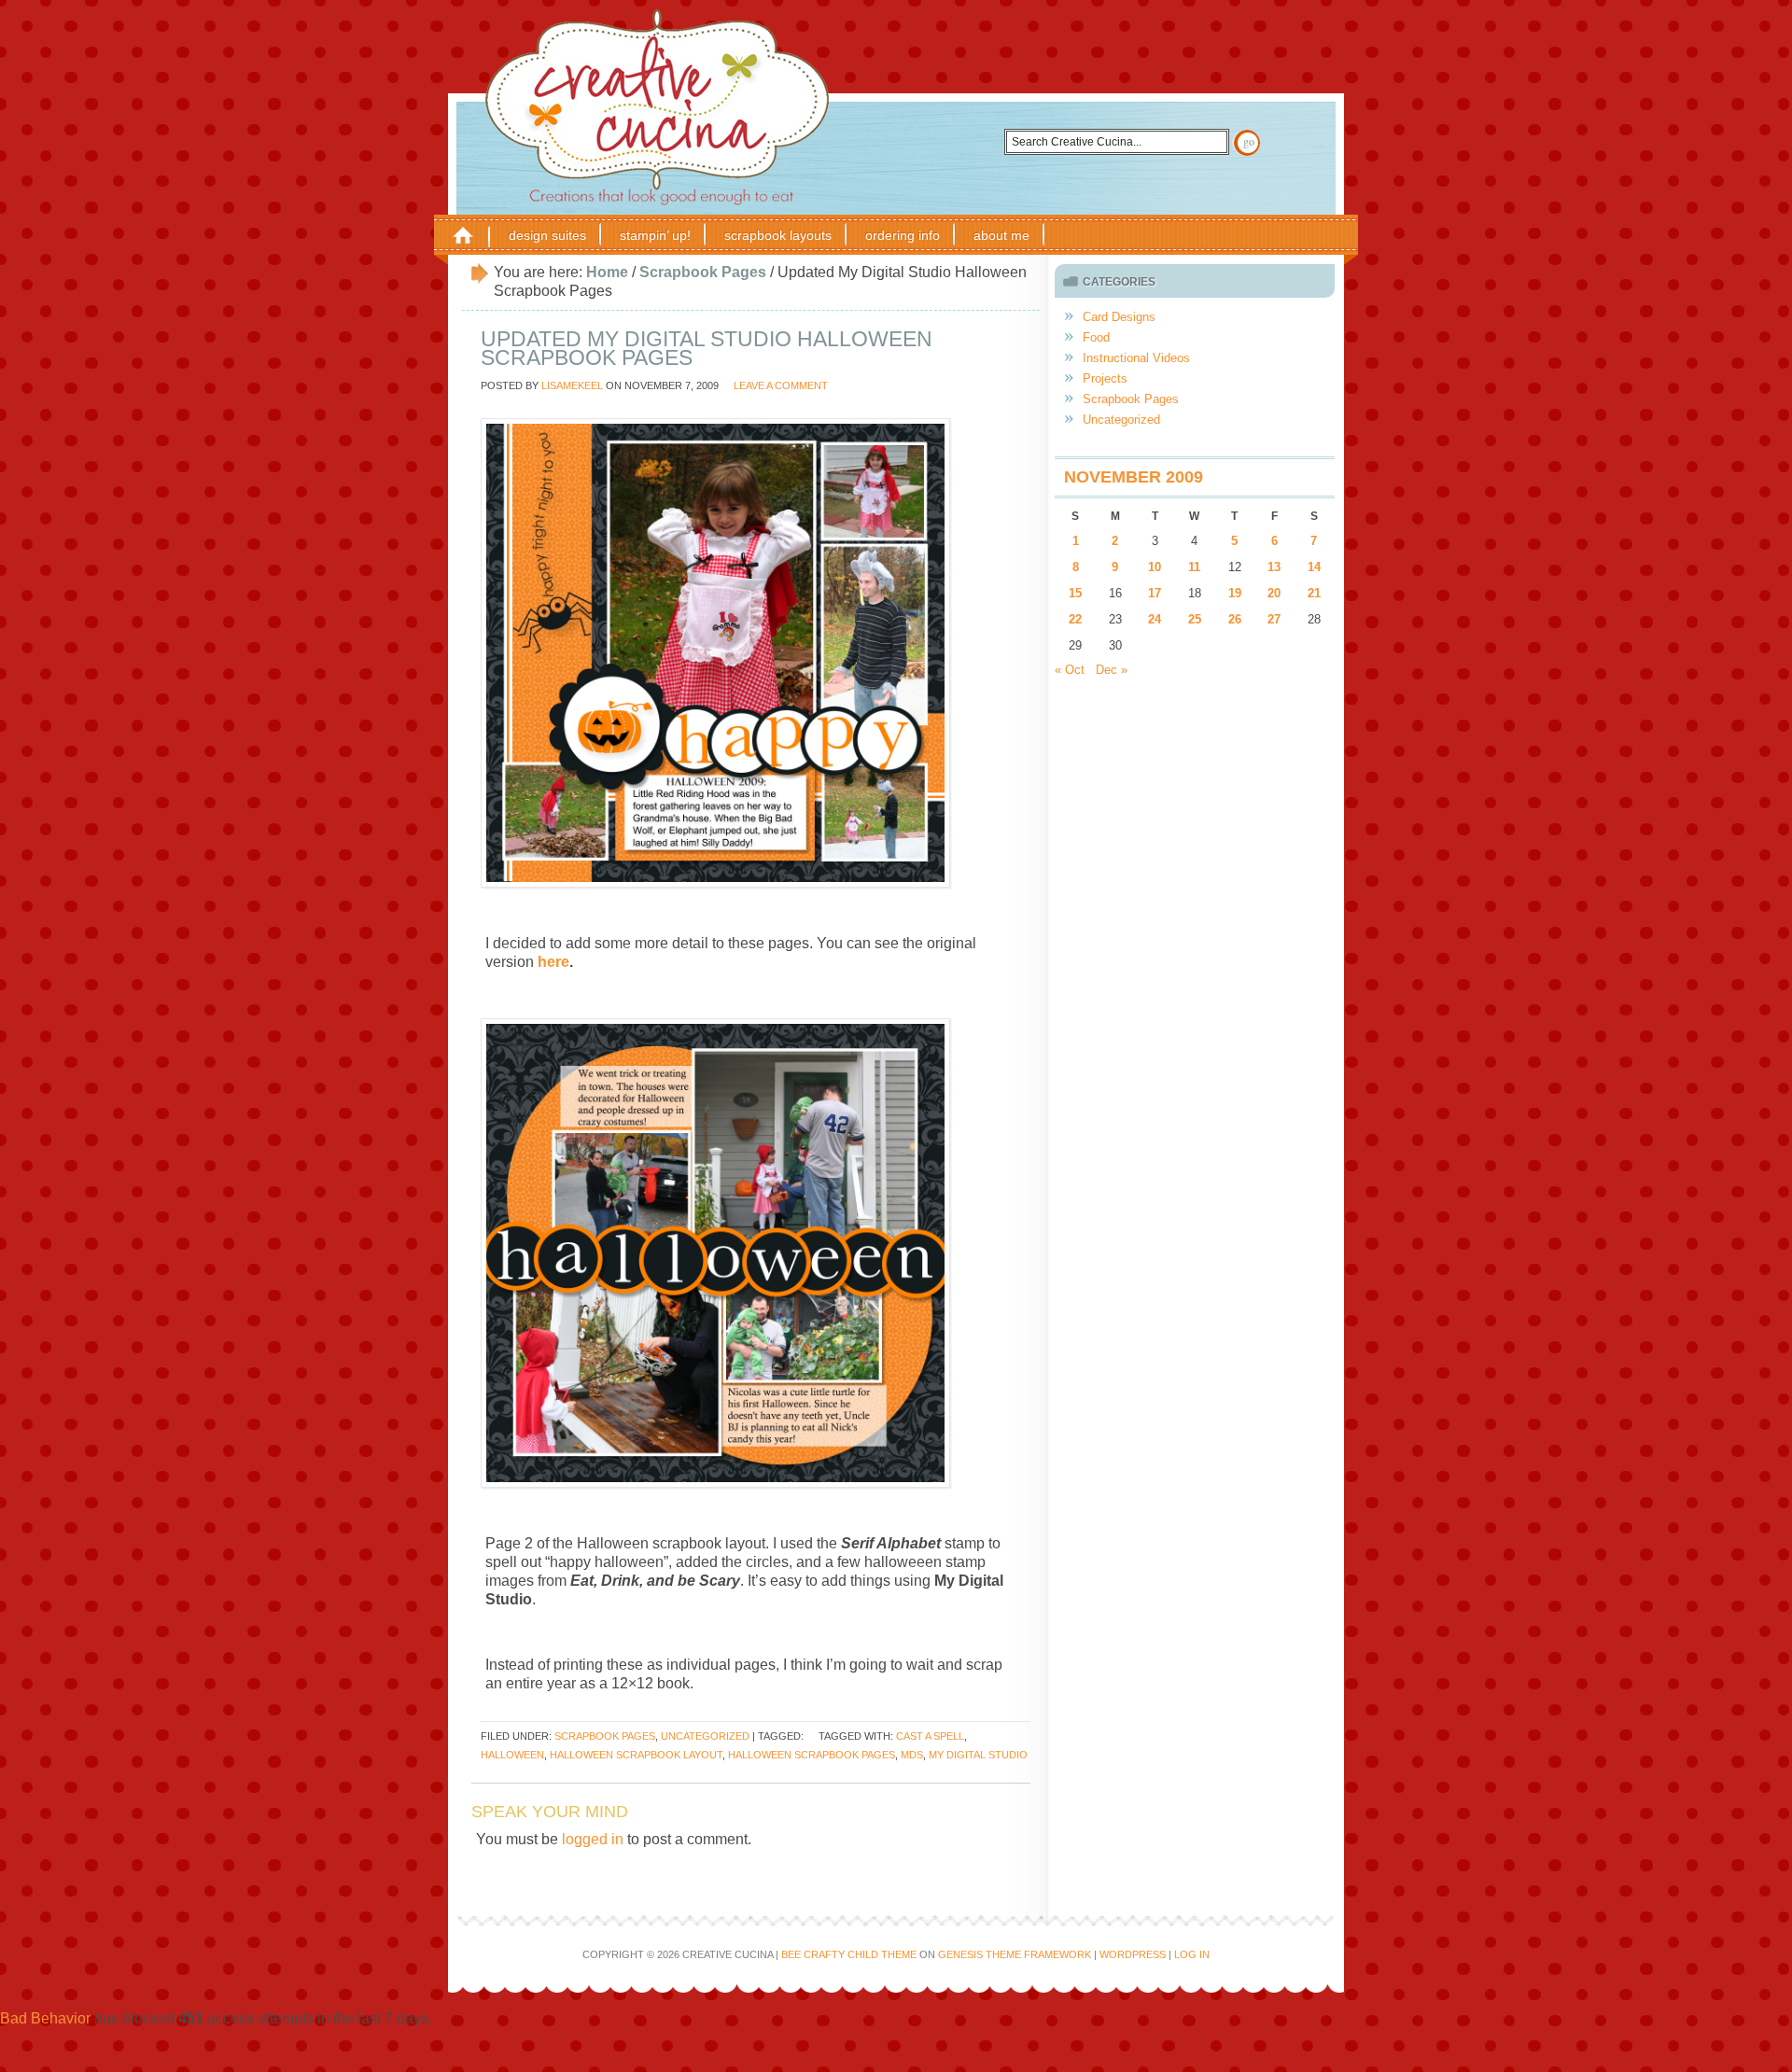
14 (1314, 567)
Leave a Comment (781, 385)
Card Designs (1119, 317)
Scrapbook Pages (605, 1736)
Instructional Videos (1136, 358)
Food (1096, 337)
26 (1235, 619)
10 (1155, 567)
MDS (912, 1755)
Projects (1105, 378)
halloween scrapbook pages (812, 1755)
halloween (512, 1755)
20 (1274, 593)
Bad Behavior (45, 2018)
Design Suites (547, 235)
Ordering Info (903, 235)
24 (1155, 619)
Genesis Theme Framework (1015, 1954)
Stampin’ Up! (655, 235)
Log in (1192, 1954)
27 (1274, 619)
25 (1195, 619)
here (553, 962)
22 (1075, 619)
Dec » (1112, 670)
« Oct (1070, 670)
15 (1075, 593)
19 (1235, 593)
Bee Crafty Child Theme (849, 1954)
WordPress (1133, 1954)
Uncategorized (705, 1736)
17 (1155, 593)
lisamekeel (572, 385)
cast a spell (930, 1736)
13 (1274, 567)
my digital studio (978, 1755)
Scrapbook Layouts (778, 235)
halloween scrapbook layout (636, 1755)
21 (1314, 593)
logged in (593, 1839)
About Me (1001, 235)
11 (1194, 567)
